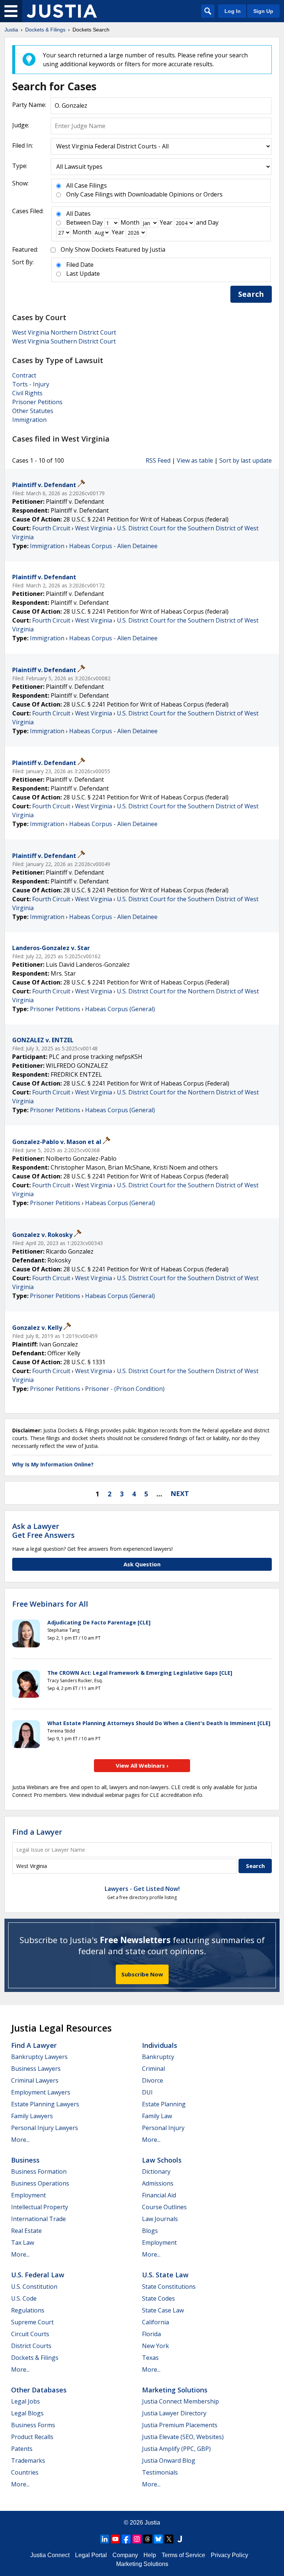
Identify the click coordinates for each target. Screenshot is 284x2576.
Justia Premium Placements (180, 2425)
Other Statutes (33, 411)
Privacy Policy (229, 2555)
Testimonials (160, 2472)
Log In (233, 11)
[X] (169, 2539)
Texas (150, 2358)
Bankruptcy (158, 2057)
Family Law (157, 2116)
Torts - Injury (31, 384)
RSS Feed (158, 460)
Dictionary (156, 2171)
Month (130, 222)
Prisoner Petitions (37, 402)
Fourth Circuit (51, 528)
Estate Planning (164, 2104)
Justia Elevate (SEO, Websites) (183, 2437)
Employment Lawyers (41, 2092)
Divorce (153, 2080)
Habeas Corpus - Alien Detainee (113, 546)
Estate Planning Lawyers (45, 2104)
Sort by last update (246, 460)
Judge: (21, 125)
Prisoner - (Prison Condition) (125, 1389)
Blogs (150, 2231)
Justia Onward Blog (169, 2461)
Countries (25, 2472)
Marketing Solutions (175, 2390)
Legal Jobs (26, 2401)
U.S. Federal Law (38, 2275)
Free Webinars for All (50, 1604)
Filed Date (80, 265)
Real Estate (26, 2231)
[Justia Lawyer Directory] (180, 2539)
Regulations (28, 2310)
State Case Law (163, 2310)
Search (251, 294)
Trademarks (28, 2461)
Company (125, 2555)
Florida (151, 2334)
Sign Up (263, 11)
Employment (28, 2195)
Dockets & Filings (35, 2358)
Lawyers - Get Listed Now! (142, 1889)
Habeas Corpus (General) (120, 1009)
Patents (22, 2449)
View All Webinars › (142, 1765)
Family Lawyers (32, 2116)
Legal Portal (91, 2555)
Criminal (153, 2069)
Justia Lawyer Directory (174, 2413)
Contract (24, 375)
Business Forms (33, 2425)
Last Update (83, 274)
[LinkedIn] (105, 2539)
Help (150, 2555)
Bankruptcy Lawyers (39, 2057)
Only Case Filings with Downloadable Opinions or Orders (144, 194)
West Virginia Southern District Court (64, 341)
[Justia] (62, 11)
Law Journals (160, 2219)
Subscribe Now (142, 1974)
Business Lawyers (36, 2069)
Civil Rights (27, 393)
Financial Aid (159, 2195)
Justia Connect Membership (180, 2401)
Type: (20, 166)
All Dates (78, 214)
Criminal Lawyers (35, 2080)
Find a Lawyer (37, 1832)
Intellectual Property (40, 2207)
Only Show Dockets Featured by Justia (113, 249)
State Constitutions (169, 2287)
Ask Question (142, 1564)
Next (180, 1493)
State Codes (158, 2298)
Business (25, 2160)
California (155, 2322)
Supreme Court (32, 2322)
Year (166, 222)
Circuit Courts (30, 2334)
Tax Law (23, 2243)
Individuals (160, 2045)
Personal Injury (163, 2128)
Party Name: (29, 105)
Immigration (29, 420)
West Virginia (94, 528)
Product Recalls (32, 2437)
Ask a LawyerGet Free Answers (43, 1531)
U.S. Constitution (34, 2287)
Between (78, 222)
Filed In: (23, 145)
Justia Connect (50, 2555)
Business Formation (39, 2171)
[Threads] (148, 2539)
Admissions (158, 2183)
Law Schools (162, 2160)
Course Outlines (164, 2207)
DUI (147, 2092)
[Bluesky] (158, 2539)
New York (155, 2346)
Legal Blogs (27, 2413)
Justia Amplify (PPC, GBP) (176, 2449)
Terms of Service (183, 2555)
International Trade (38, 2219)
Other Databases (39, 2390)
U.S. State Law (165, 2275)
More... (20, 2140)
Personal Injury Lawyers (45, 2128)
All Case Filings (87, 185)
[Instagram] (137, 2539)
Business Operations (40, 2183)
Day (97, 222)
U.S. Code (24, 2298)
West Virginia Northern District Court (64, 332)
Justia (152, 2523)
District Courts (31, 2346)
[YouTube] (115, 2539)
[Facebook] (126, 2539)
